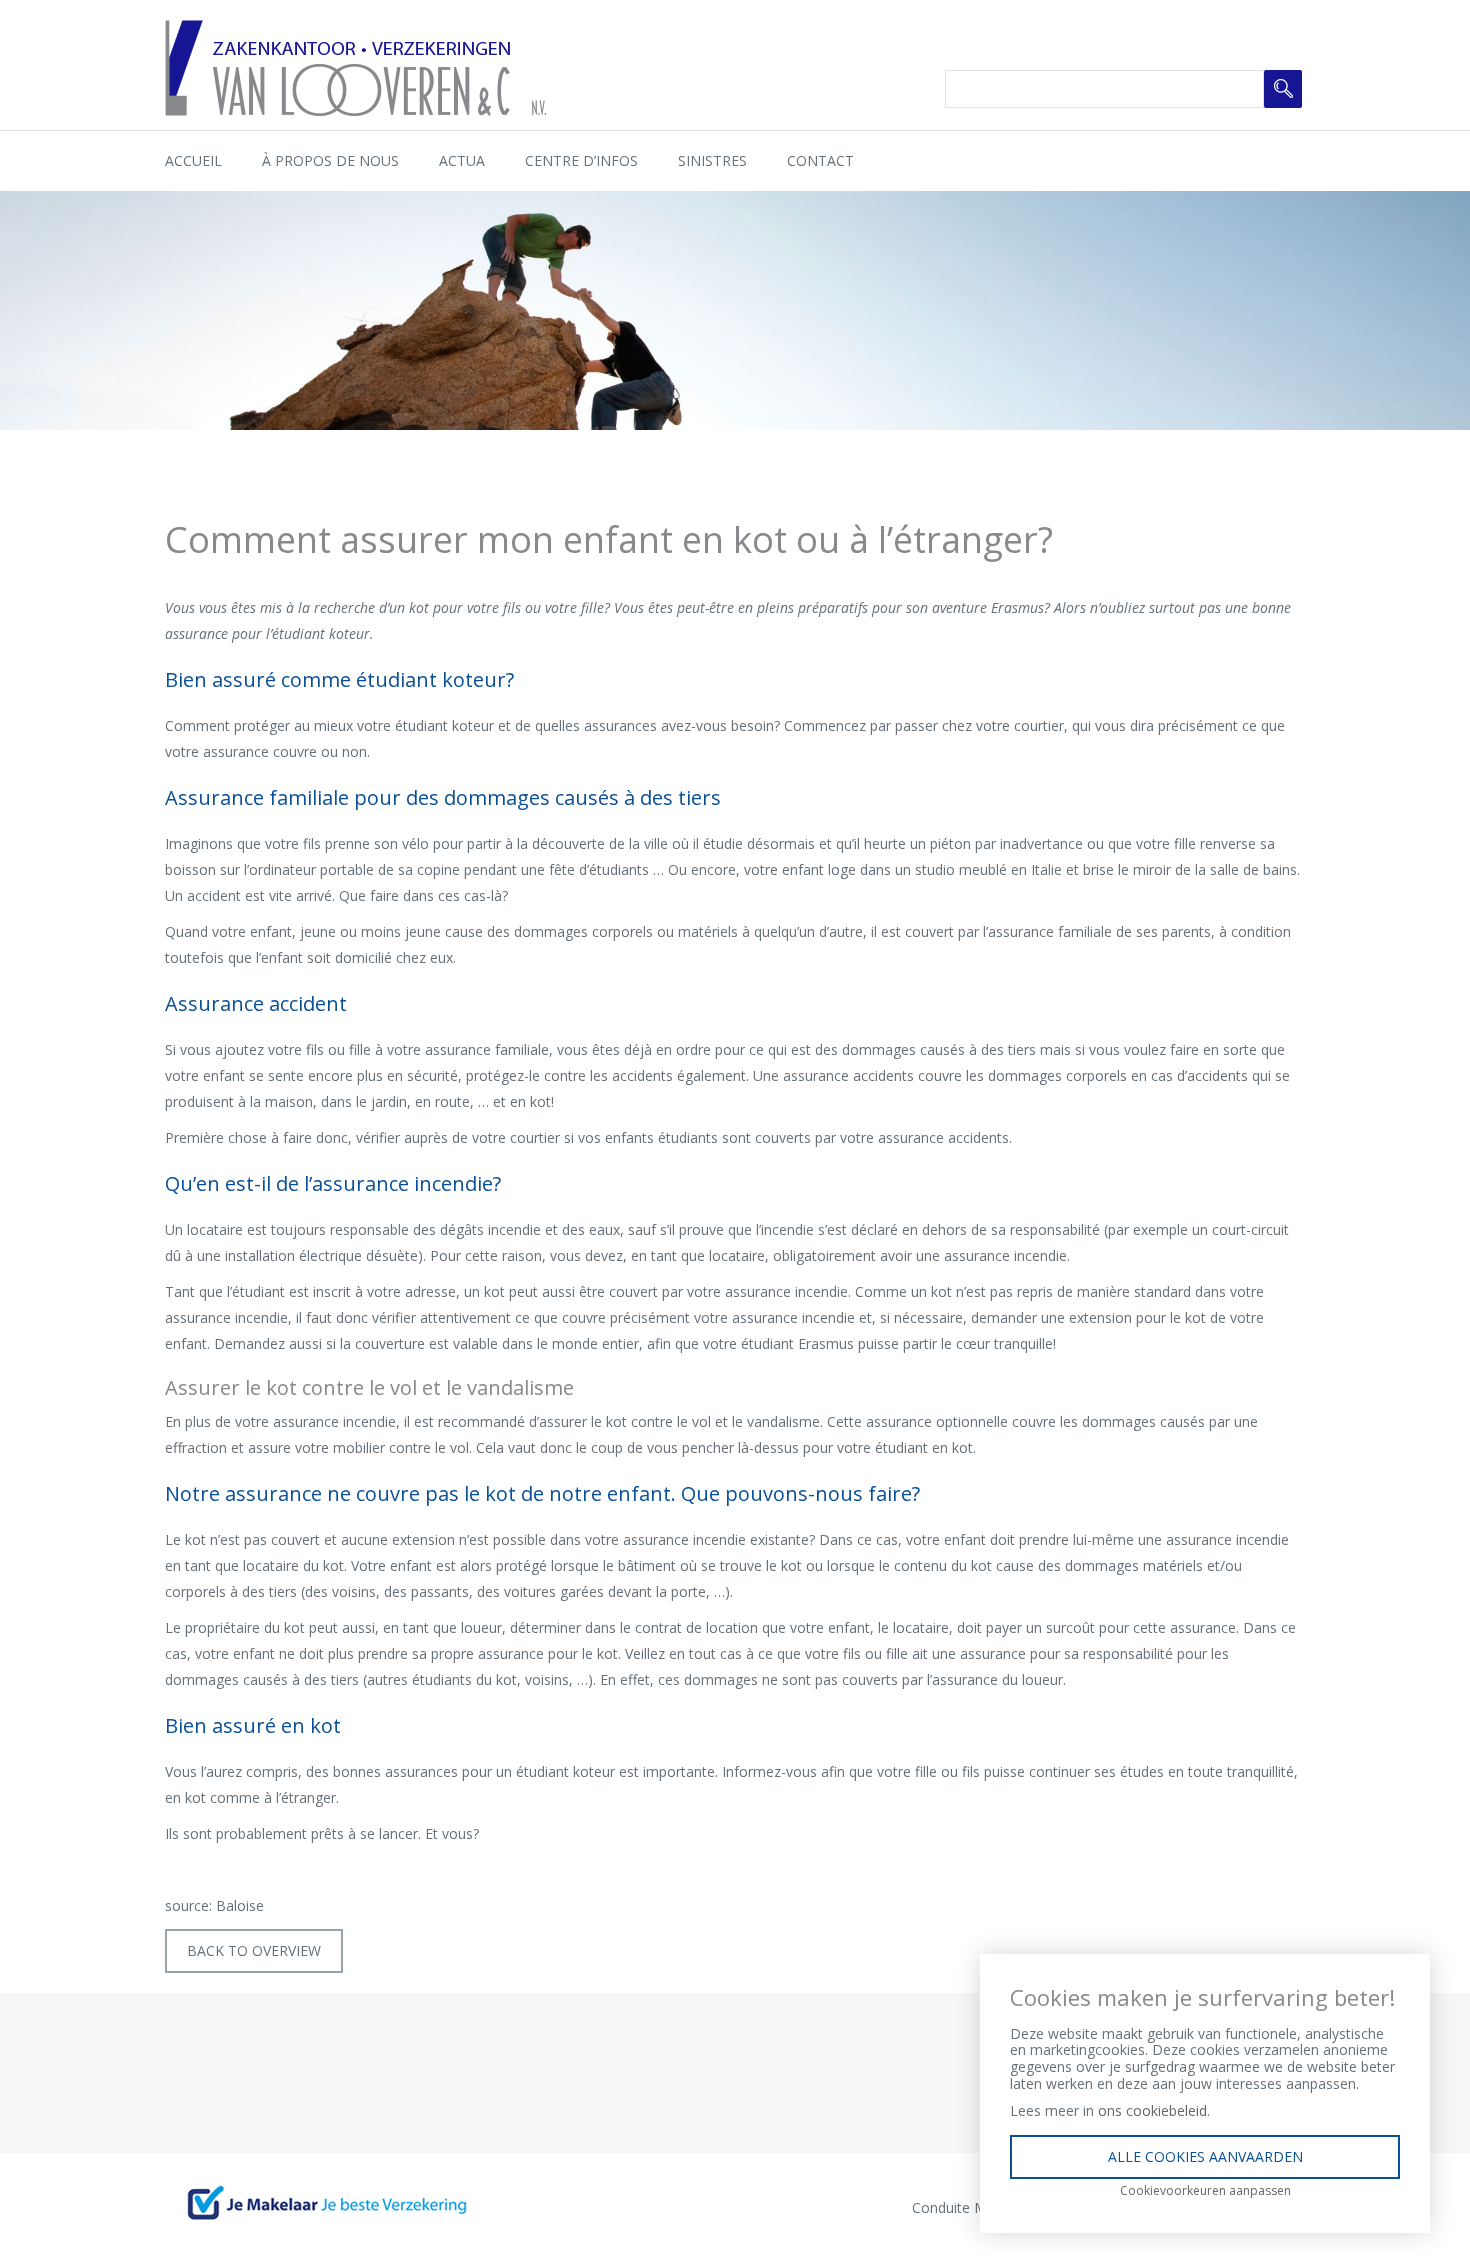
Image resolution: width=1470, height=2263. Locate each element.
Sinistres (712, 160)
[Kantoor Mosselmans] (355, 66)
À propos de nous (330, 160)
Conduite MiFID (962, 2207)
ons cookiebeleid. (1154, 2110)
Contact (820, 160)
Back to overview (254, 1950)
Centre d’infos (581, 160)
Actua (462, 160)
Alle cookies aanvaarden (1205, 2156)
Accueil (193, 160)
